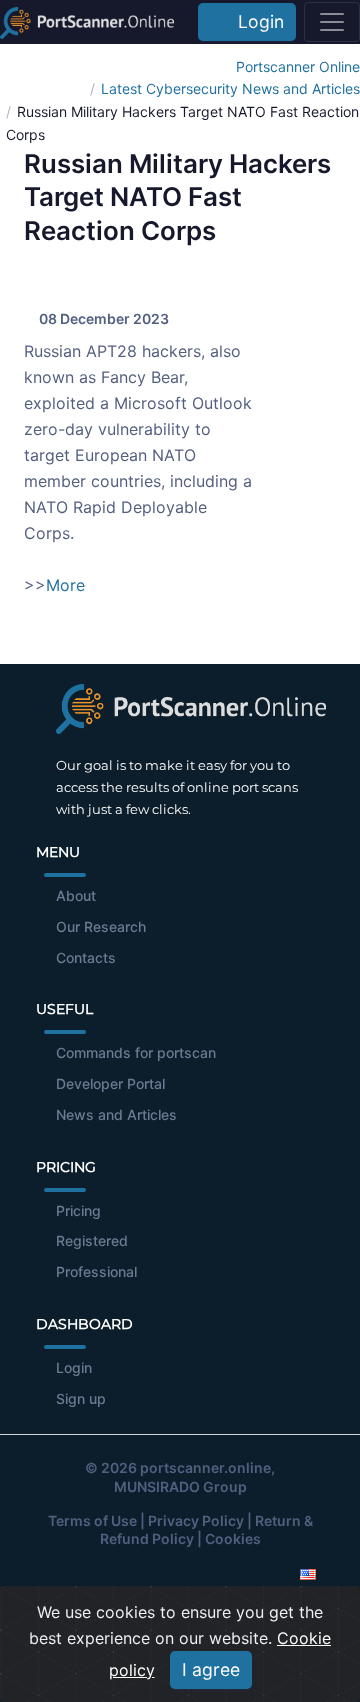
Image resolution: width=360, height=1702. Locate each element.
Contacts (86, 957)
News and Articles (116, 1114)
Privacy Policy (196, 1520)
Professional (96, 1271)
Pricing (78, 1210)
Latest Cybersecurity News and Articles (230, 88)
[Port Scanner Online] (87, 22)
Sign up (81, 1398)
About (76, 895)
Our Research (101, 926)
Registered (92, 1240)
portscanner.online (205, 1467)
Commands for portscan (136, 1052)
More (65, 585)
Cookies (233, 1538)
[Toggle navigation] (332, 22)
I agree (211, 1669)
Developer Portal (110, 1083)
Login (256, 21)
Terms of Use (92, 1520)
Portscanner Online (298, 66)
